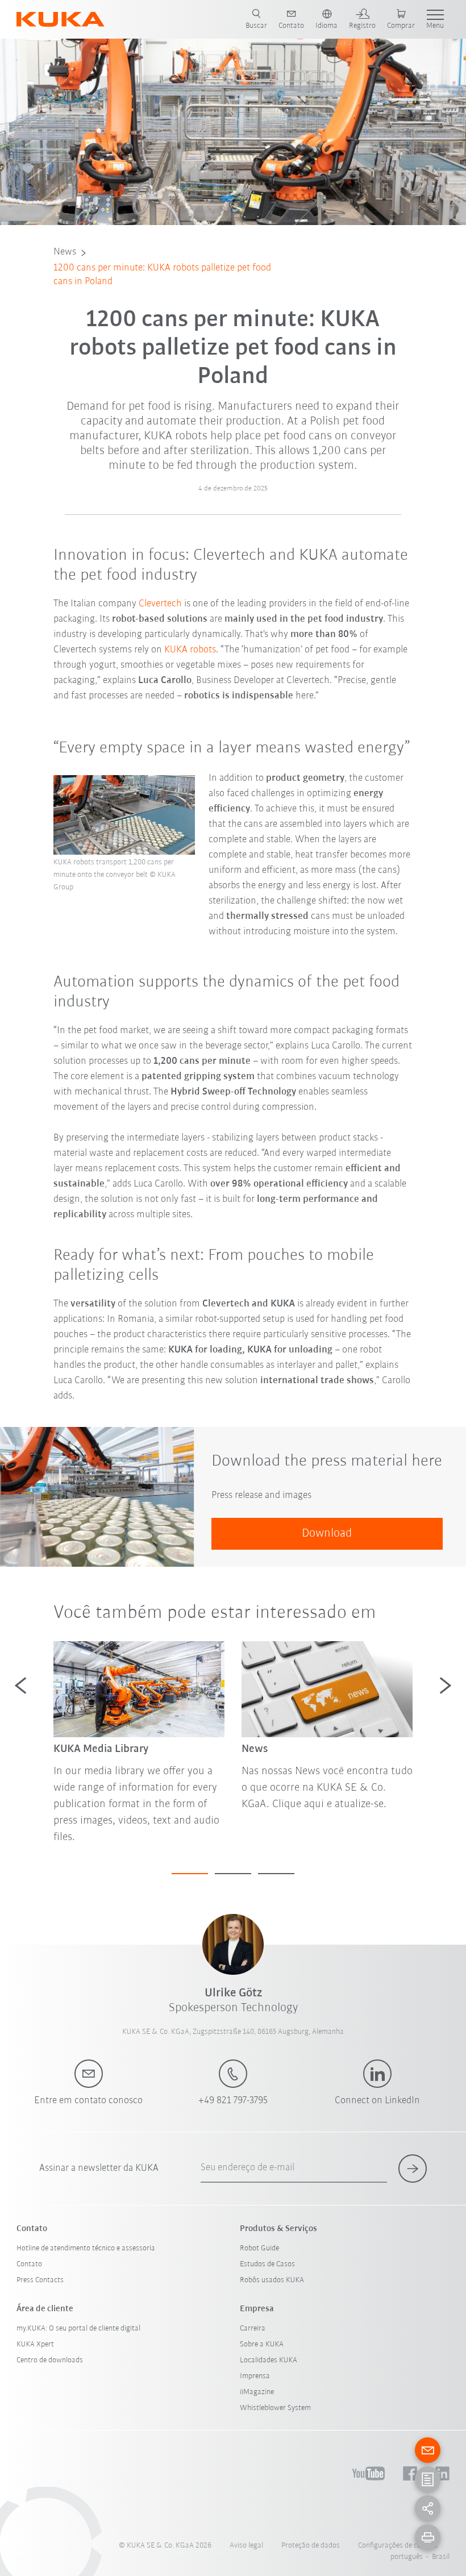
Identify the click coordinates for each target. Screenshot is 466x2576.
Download (327, 1533)
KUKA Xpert (35, 2344)
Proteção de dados (311, 2546)
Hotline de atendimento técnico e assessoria (86, 2248)
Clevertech (160, 604)
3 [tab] (276, 1874)
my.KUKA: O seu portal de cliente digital (78, 2329)
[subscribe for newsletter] (413, 2169)
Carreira (253, 2329)
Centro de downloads (50, 2360)
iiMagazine (257, 2392)
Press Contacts (40, 2280)
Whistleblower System (275, 2408)
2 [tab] (233, 1874)
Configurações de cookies (398, 2546)
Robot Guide (259, 2248)
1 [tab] (190, 1874)
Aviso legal (246, 2546)
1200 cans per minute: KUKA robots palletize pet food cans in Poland (162, 275)
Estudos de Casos (267, 2264)
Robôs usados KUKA (272, 2280)
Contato (29, 2264)
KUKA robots (190, 650)
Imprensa (255, 2376)
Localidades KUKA (269, 2360)
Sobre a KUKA (262, 2344)
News (65, 252)
